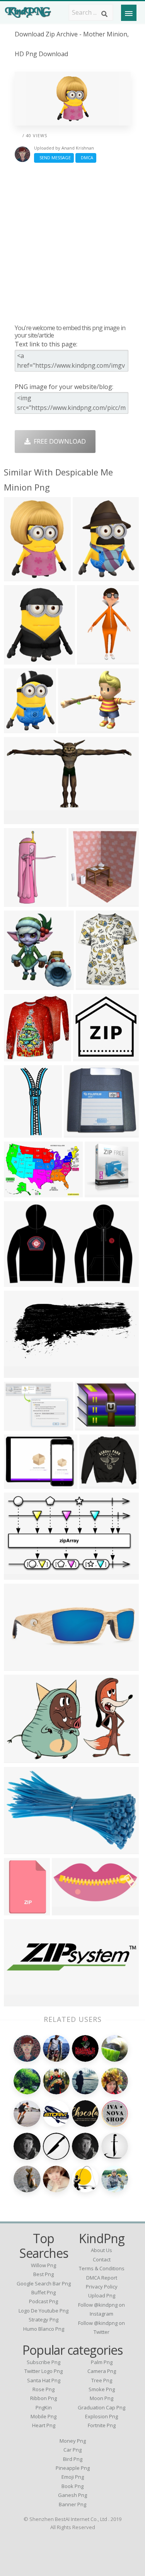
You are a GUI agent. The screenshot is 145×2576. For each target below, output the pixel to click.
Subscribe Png (43, 2362)
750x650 (18, 576)
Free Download (58, 441)
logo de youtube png (43, 2311)
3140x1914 (21, 1849)
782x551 (18, 1426)
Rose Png (43, 2389)
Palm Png (102, 2362)
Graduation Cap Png (101, 2407)
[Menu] (129, 13)
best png (43, 2274)
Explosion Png (101, 2416)
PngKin (44, 2407)
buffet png (43, 2292)
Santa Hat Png (44, 2380)
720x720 (18, 1910)
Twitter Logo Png (43, 2371)
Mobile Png (43, 2416)
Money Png (73, 2441)
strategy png (43, 2319)
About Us (101, 2250)
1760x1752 (81, 1133)
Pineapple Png (73, 2468)
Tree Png (102, 2380)
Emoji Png (73, 2477)
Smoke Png (102, 2389)
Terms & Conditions (102, 2268)
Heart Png (44, 2425)
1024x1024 (21, 1056)
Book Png (72, 2486)
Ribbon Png (43, 2398)
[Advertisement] (72, 243)
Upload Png (102, 2295)
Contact (102, 2259)
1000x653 (20, 1282)
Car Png (72, 2450)
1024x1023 (93, 985)
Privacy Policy (102, 2287)
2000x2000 (93, 1426)
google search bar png (44, 2283)
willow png (43, 2265)
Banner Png (72, 2504)
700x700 (18, 1133)
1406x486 (20, 2002)
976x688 (18, 1192)
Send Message (54, 158)
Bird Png (73, 2459)
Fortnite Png (102, 2425)
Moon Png (101, 2398)
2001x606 (20, 1666)
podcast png (43, 2301)
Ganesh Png (72, 2495)
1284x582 (68, 1910)
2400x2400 (97, 1484)
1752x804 (20, 1373)
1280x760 (20, 1575)
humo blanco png (44, 2329)
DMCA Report (102, 2278)
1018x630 (20, 1758)
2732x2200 (21, 1484)
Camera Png (102, 2371)
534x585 (83, 902)
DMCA (86, 158)
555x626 (18, 985)
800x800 (88, 1056)
